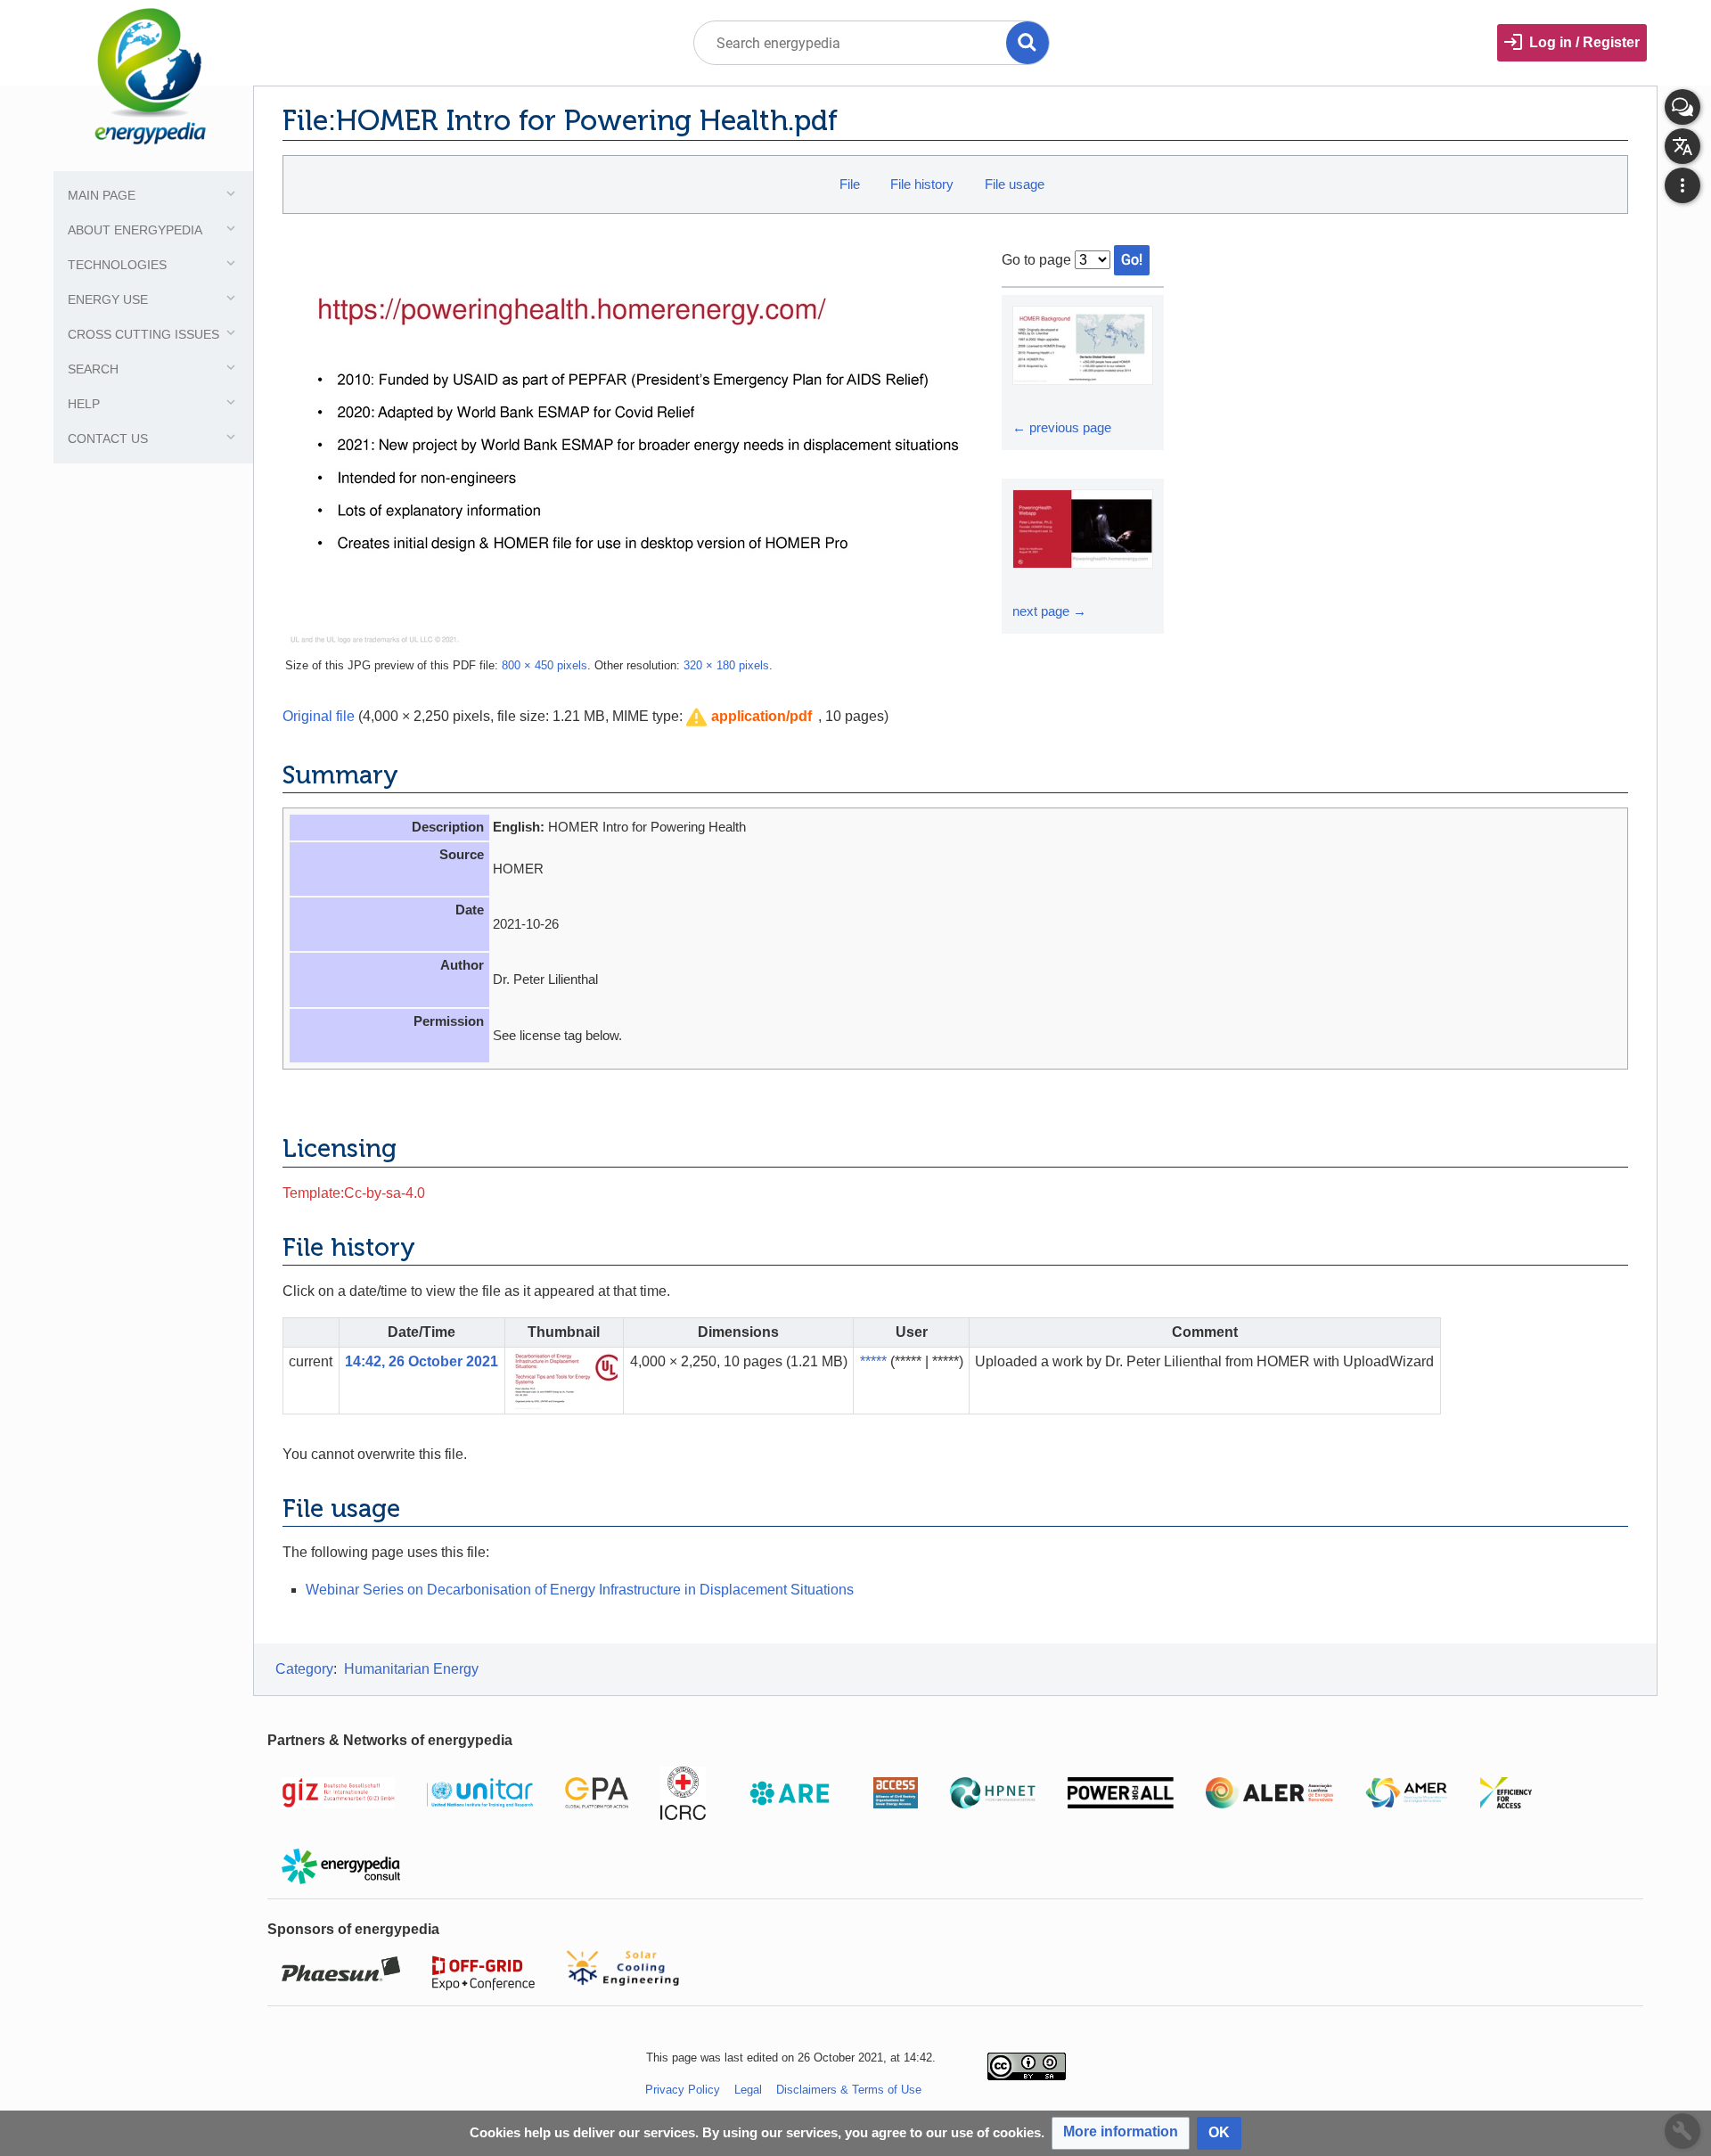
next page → (1049, 611)
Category (304, 1669)
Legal (748, 2090)
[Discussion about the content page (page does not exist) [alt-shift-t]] (1682, 107)
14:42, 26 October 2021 (422, 1361)
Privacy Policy (683, 2090)
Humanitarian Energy (411, 1669)
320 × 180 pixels (726, 665)
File (850, 184)
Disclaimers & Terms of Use (849, 2090)
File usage (1015, 184)
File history (922, 184)
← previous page (1062, 427)
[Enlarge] (1028, 401)
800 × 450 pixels (544, 665)
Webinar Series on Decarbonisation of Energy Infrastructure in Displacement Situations (580, 1590)
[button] (749, 717)
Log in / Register (1584, 42)
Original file (319, 716)
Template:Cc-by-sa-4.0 (354, 1193)
